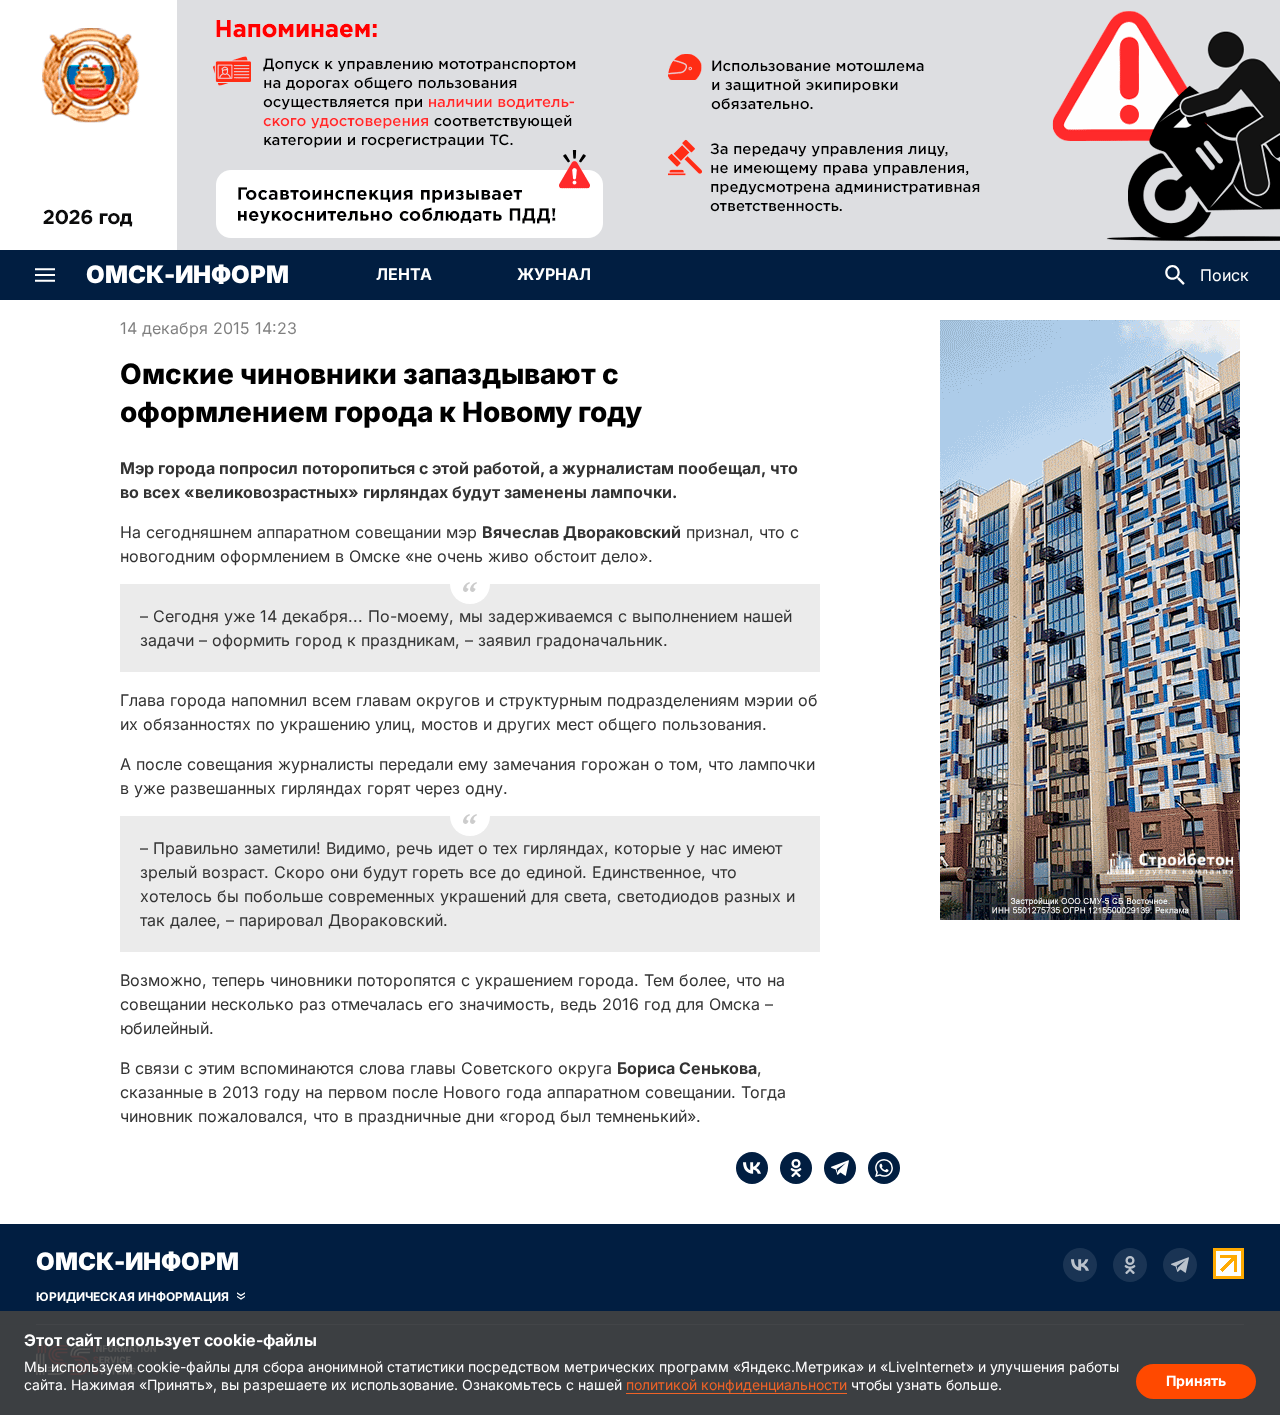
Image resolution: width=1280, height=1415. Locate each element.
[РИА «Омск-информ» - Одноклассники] (1130, 1265)
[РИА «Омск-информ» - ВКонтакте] (1080, 1265)
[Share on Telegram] (834, 1168)
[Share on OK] (790, 1168)
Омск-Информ (187, 275)
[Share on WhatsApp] (878, 1168)
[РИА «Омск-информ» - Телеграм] (1180, 1265)
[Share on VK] (752, 1168)
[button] (45, 275)
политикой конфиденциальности (736, 1384)
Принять (1196, 1380)
